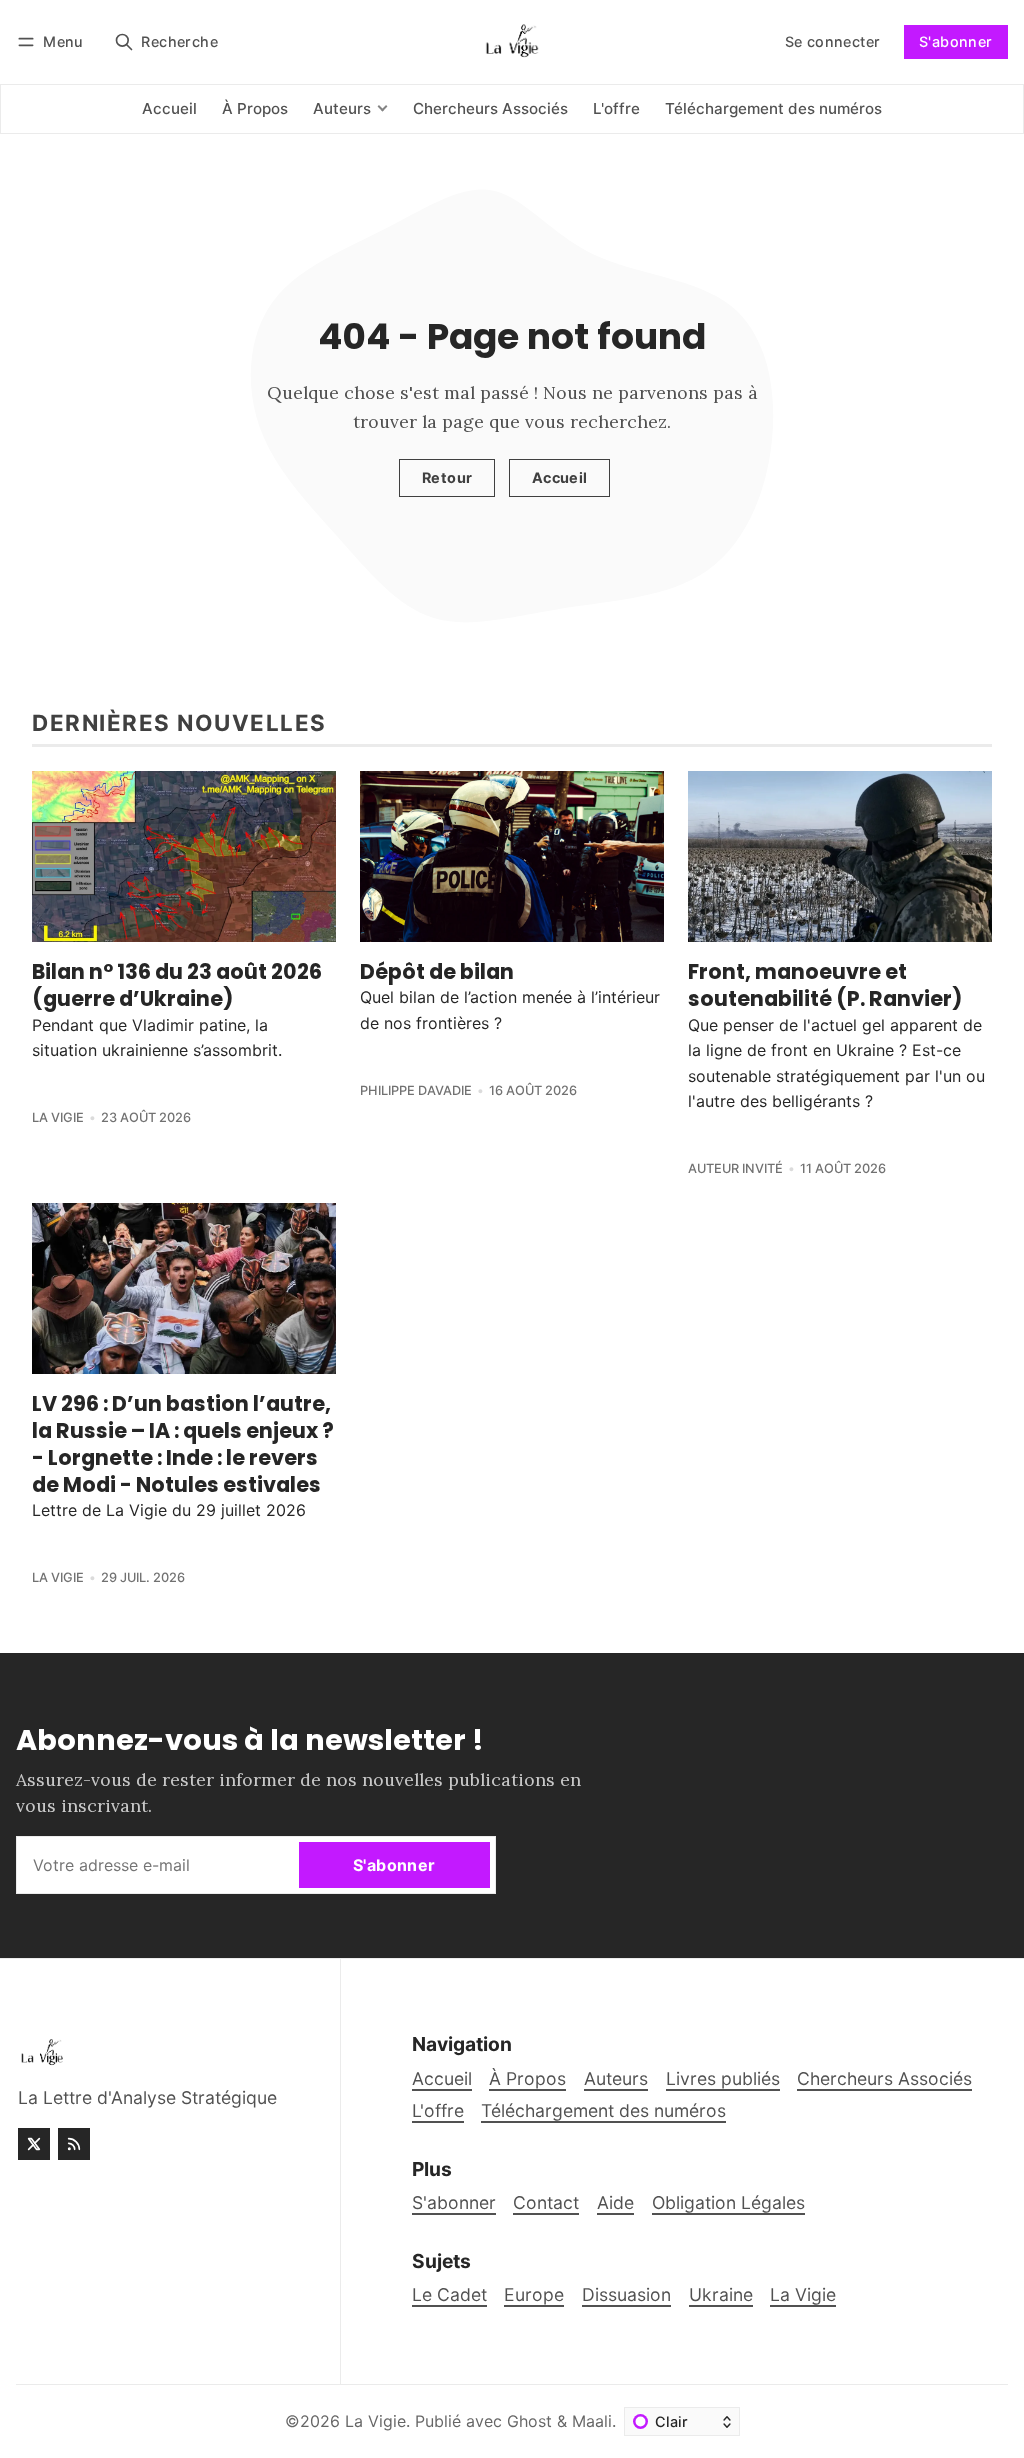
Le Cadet (449, 2294)
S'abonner (956, 41)
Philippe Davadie (416, 1090)
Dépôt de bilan (437, 971)
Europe (534, 2294)
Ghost (529, 2421)
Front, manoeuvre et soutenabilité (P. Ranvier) (825, 985)
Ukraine (721, 2294)
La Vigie (58, 1117)
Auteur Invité (735, 1168)
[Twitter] (34, 2144)
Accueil (560, 477)
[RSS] (74, 2144)
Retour (447, 477)
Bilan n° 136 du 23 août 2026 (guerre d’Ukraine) (177, 985)
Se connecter (833, 41)
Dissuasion (626, 2294)
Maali (592, 2421)
